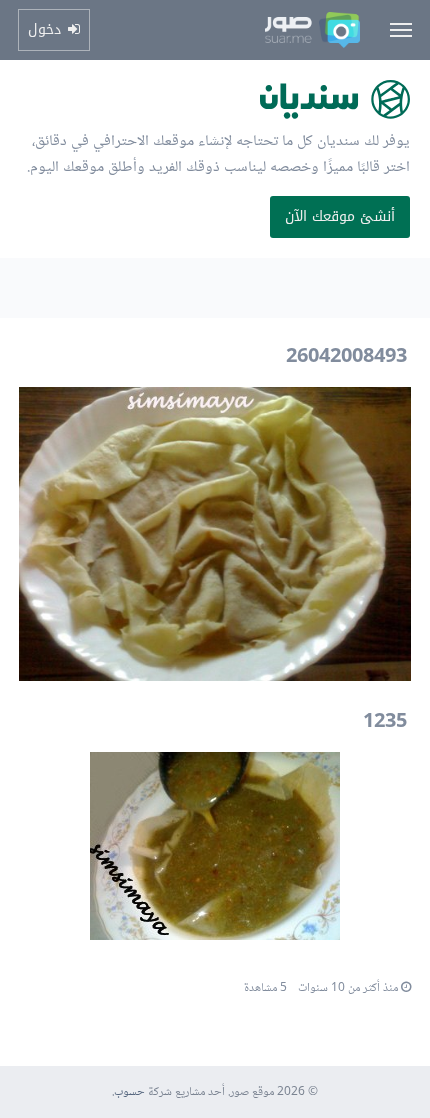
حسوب (129, 1092)
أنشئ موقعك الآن (340, 216)
